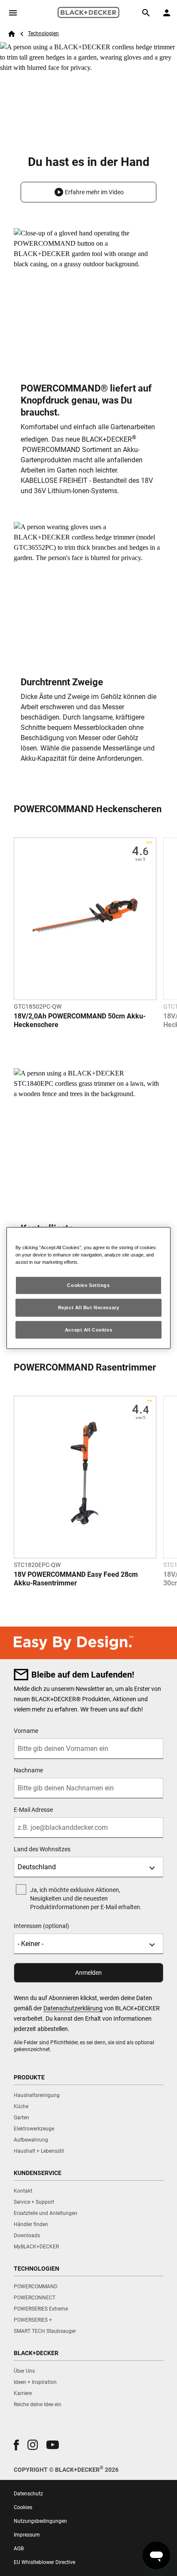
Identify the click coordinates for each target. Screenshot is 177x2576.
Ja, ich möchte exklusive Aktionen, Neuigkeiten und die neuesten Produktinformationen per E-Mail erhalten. (86, 1898)
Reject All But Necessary (89, 1307)
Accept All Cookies (88, 1329)
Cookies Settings (88, 1285)
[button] (88, 192)
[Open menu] (13, 13)
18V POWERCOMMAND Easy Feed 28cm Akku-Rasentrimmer (76, 1579)
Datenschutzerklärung (73, 2008)
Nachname (28, 1770)
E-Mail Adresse (33, 1810)
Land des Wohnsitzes (42, 1849)
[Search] (146, 13)
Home (12, 34)
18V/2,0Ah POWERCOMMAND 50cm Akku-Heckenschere (80, 1020)
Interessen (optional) (41, 1926)
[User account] (167, 13)
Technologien (43, 33)
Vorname (26, 1731)
